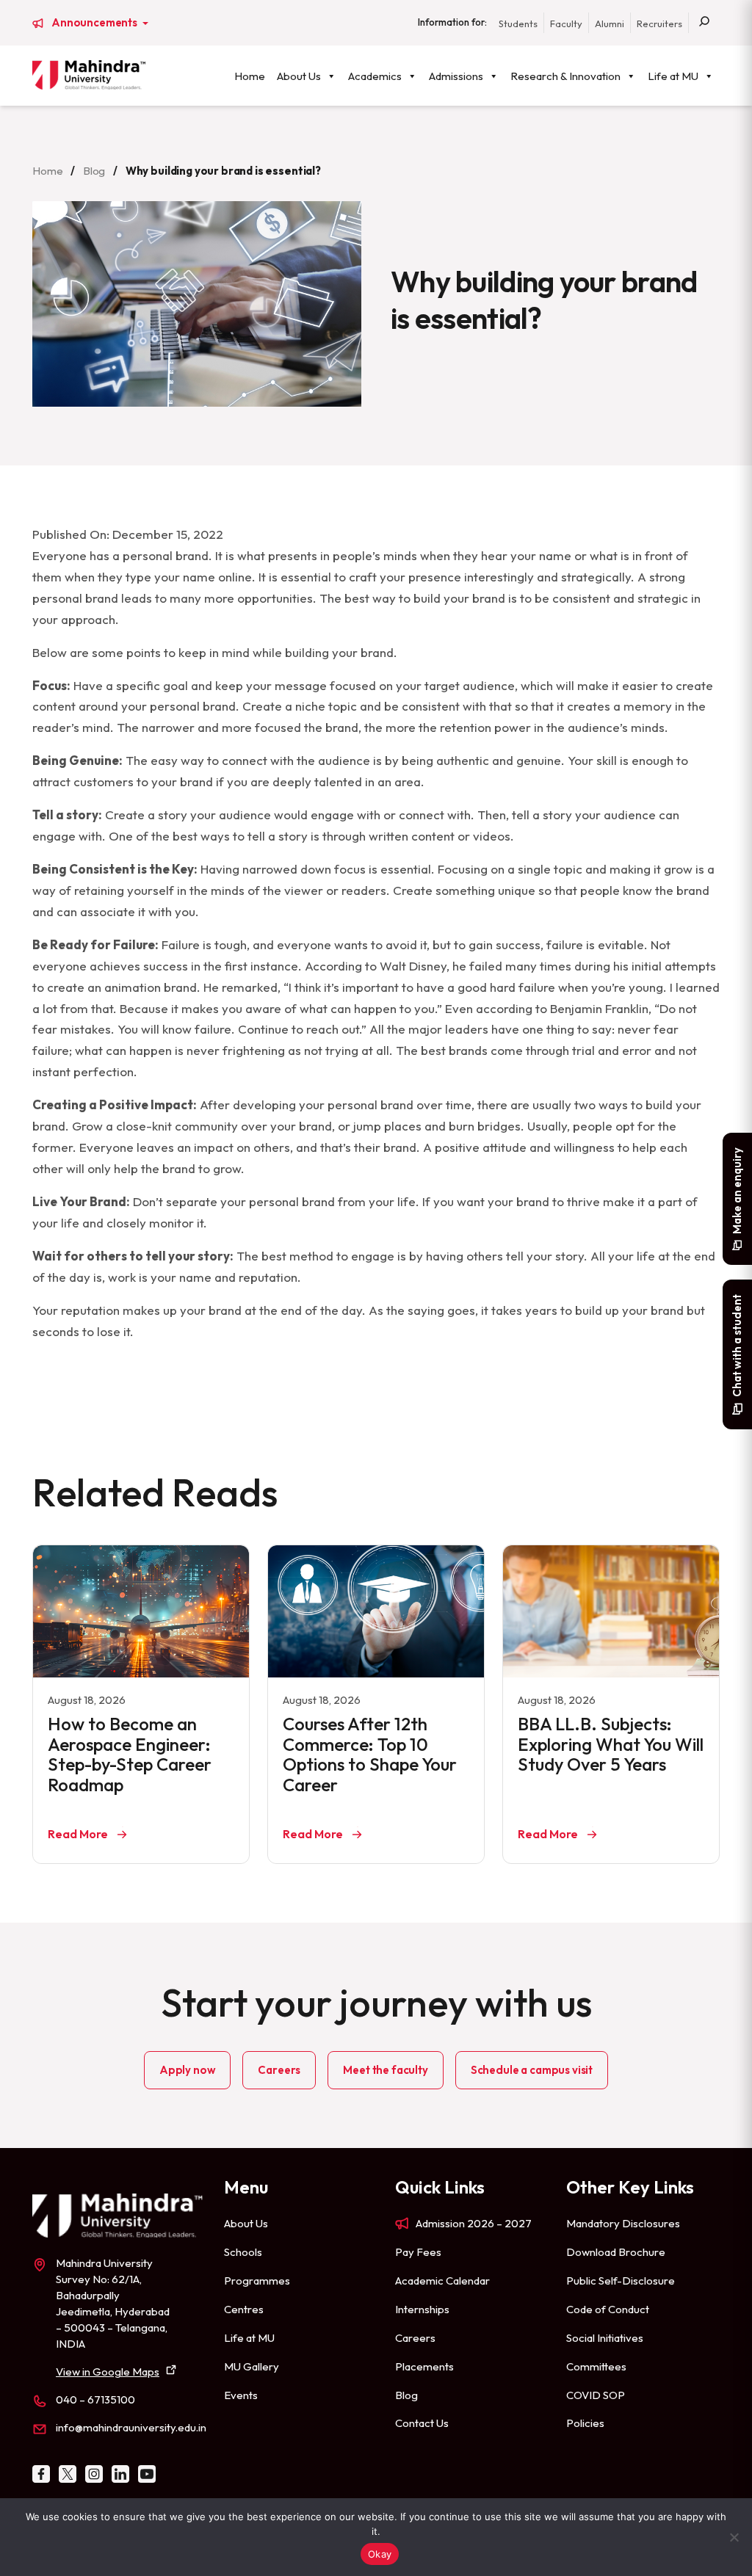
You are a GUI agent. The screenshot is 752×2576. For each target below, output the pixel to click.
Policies (585, 2423)
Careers (279, 2070)
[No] (734, 2537)
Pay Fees (418, 2252)
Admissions (456, 76)
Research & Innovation (565, 76)
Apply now (188, 2070)
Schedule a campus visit (532, 2070)
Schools (243, 2252)
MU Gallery (252, 2366)
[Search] (704, 23)
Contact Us (422, 2423)
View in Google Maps (108, 2372)
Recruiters (659, 23)
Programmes (257, 2281)
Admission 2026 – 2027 (474, 2223)
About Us (299, 76)
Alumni (610, 23)
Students (518, 23)
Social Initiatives (605, 2338)
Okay (380, 2554)
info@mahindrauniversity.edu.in (131, 2427)
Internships (422, 2309)
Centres (244, 2309)
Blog (94, 171)
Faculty (566, 23)
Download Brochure (616, 2252)
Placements (424, 2366)
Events (241, 2395)
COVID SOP (596, 2395)
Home (250, 76)
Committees (596, 2366)
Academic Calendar (442, 2281)
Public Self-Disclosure (621, 2281)
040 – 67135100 (95, 2399)
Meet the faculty (385, 2070)
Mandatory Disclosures (623, 2223)
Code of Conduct (608, 2309)
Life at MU (673, 76)
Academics (375, 76)
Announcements (95, 23)
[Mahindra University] (89, 75)
